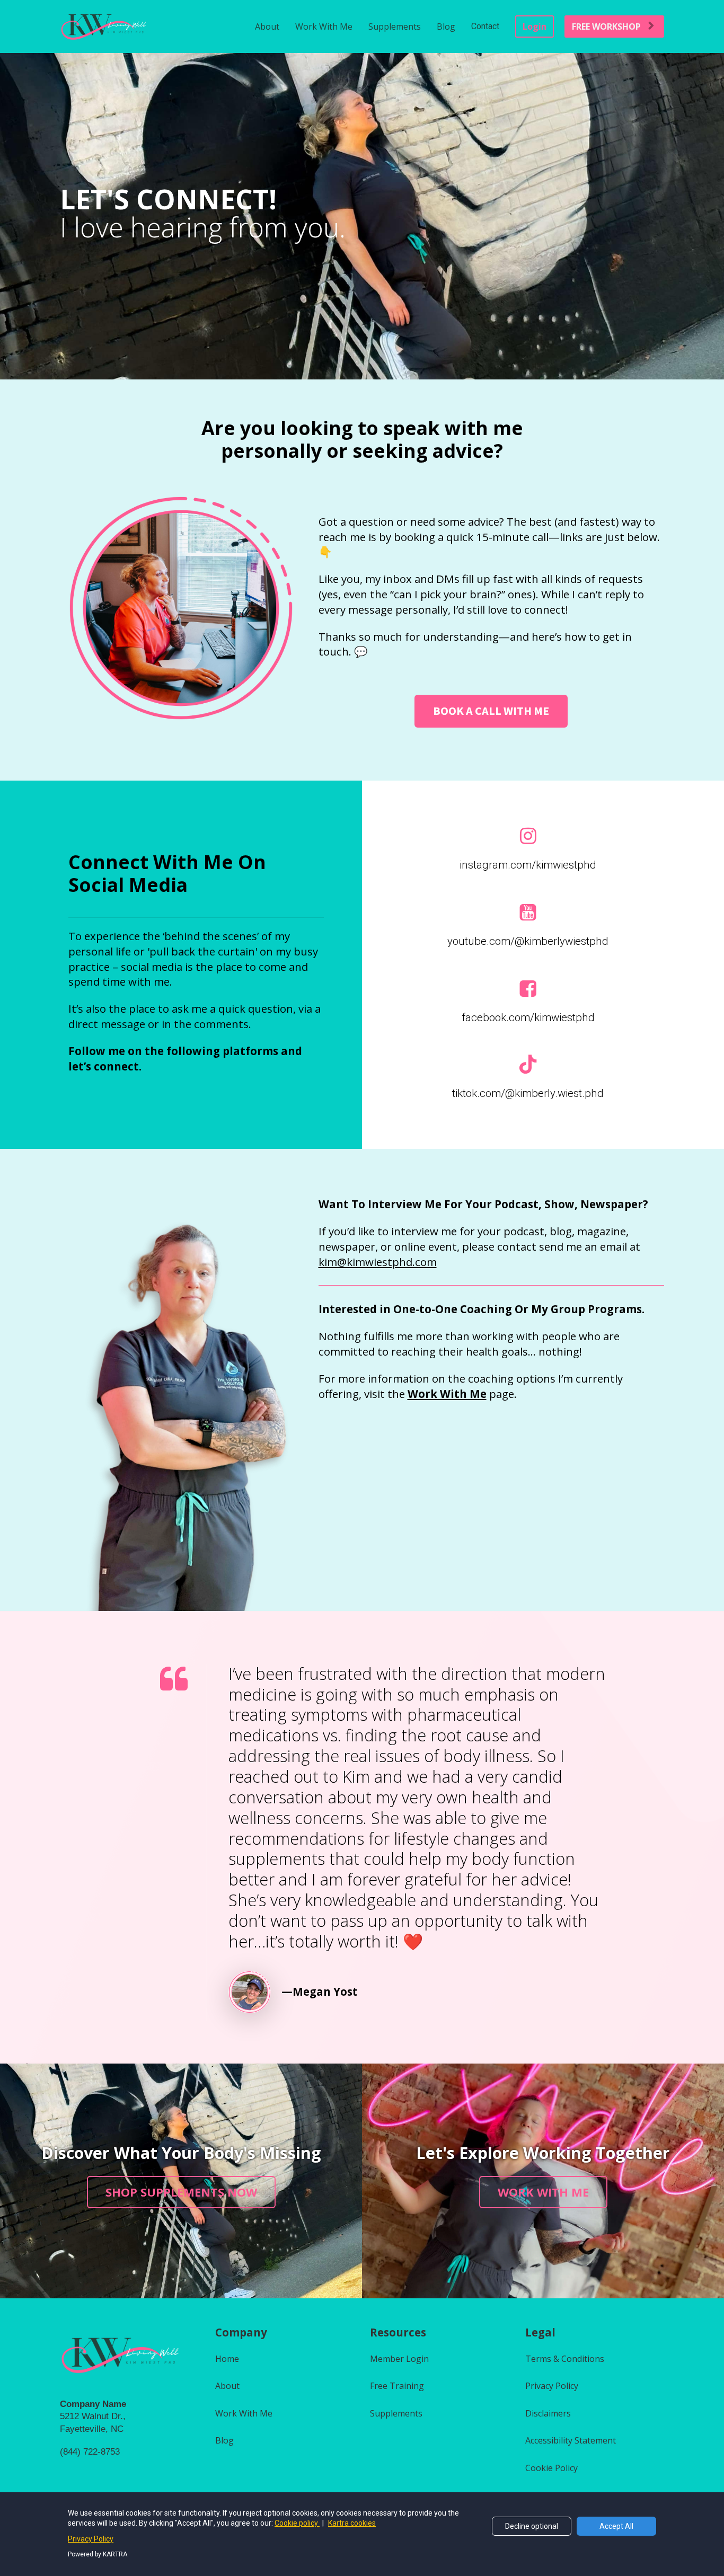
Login (535, 26)
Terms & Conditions (565, 2359)
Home (227, 2359)
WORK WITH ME (543, 2192)
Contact (485, 26)
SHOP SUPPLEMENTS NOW (181, 2192)
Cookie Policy (551, 2468)
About (267, 26)
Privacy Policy (552, 2386)
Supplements (395, 26)
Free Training (397, 2386)
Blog (446, 26)
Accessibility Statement (571, 2440)
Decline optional (532, 2526)
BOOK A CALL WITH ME (491, 711)
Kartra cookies (352, 2523)
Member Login (399, 2359)
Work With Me (324, 26)
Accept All (616, 2526)
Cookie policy (297, 2523)
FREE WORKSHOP (606, 26)
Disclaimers (548, 2413)
